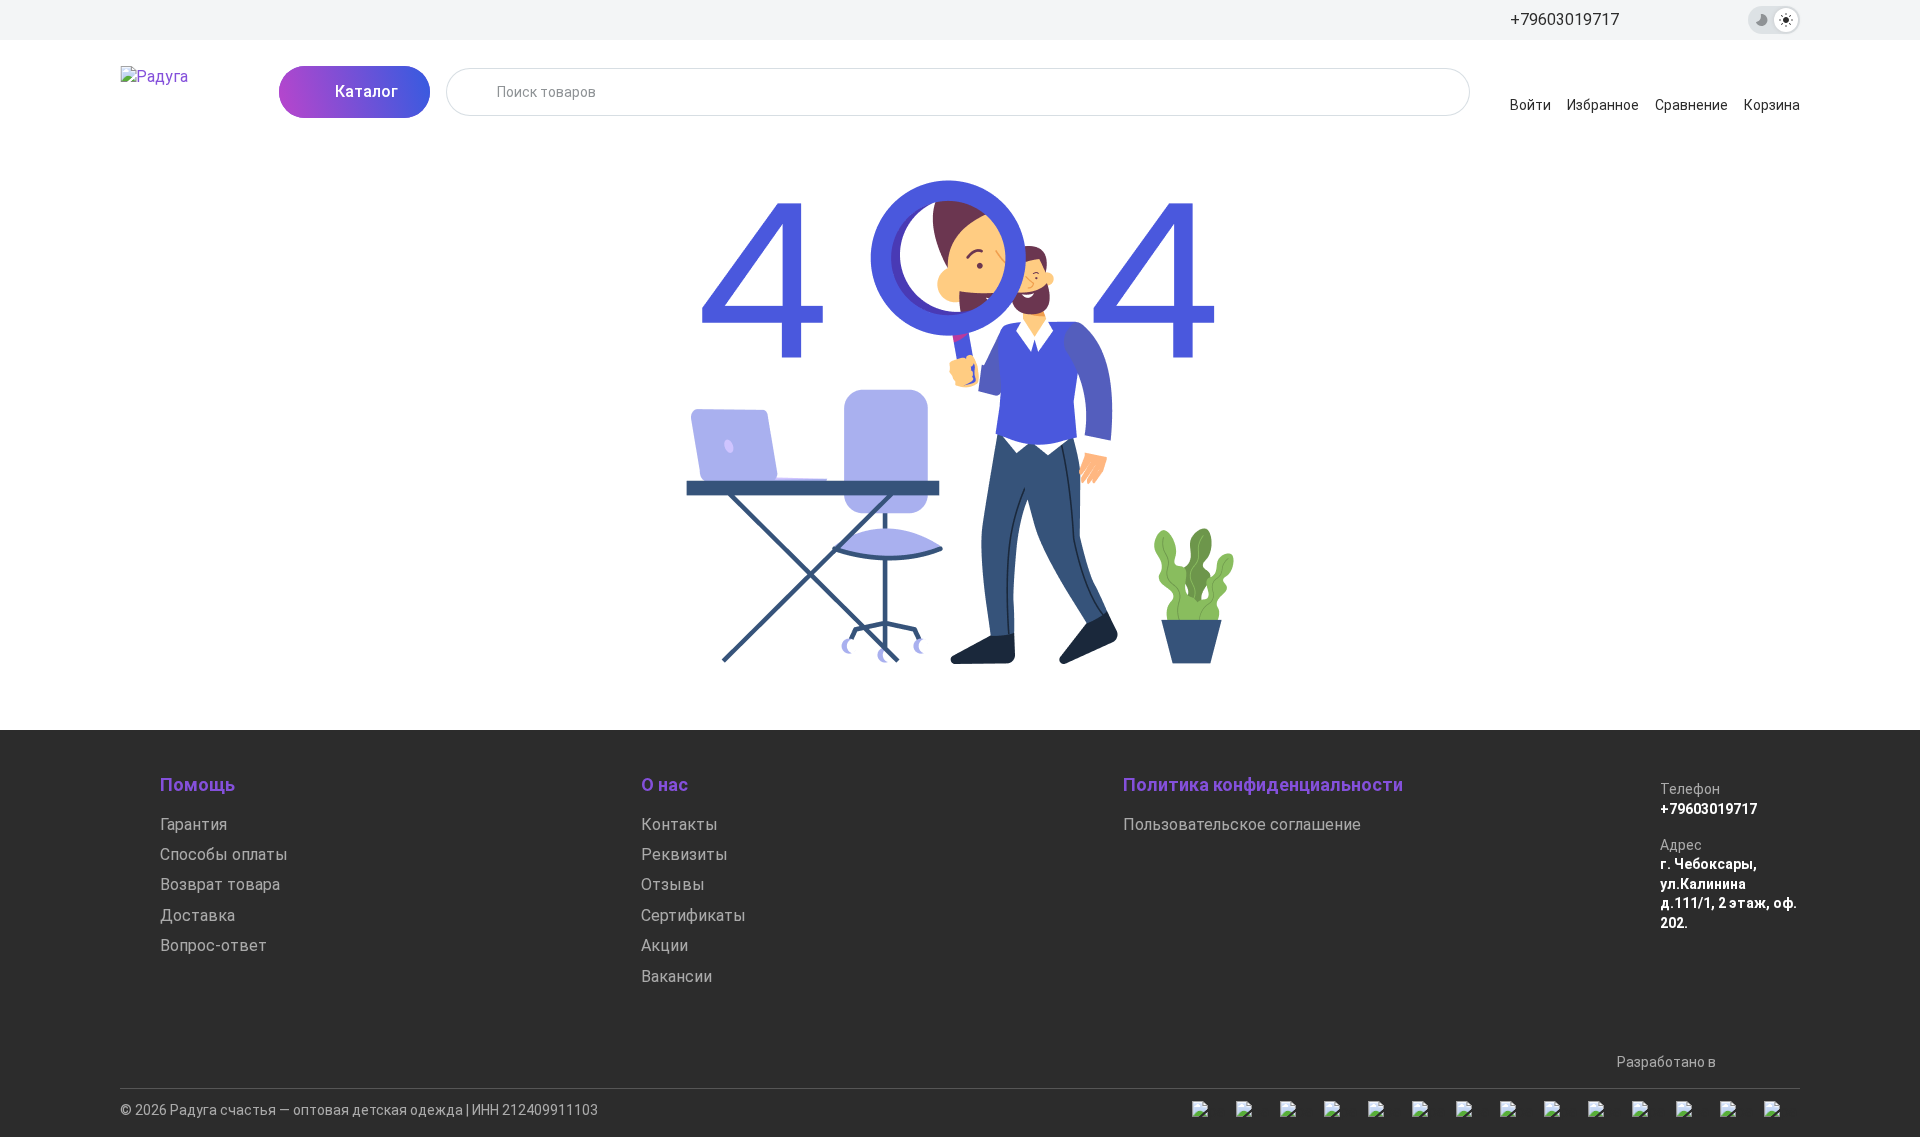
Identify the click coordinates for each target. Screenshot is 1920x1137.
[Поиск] (474, 92)
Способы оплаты (224, 854)
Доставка (197, 915)
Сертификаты (693, 915)
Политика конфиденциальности (1263, 784)
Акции (664, 945)
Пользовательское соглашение (1242, 824)
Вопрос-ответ (213, 945)
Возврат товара (220, 884)
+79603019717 (1708, 809)
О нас (664, 784)
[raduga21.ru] (179, 92)
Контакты (679, 824)
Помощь (197, 784)
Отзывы (673, 884)
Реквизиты (684, 854)
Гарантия (193, 824)
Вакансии (676, 976)
